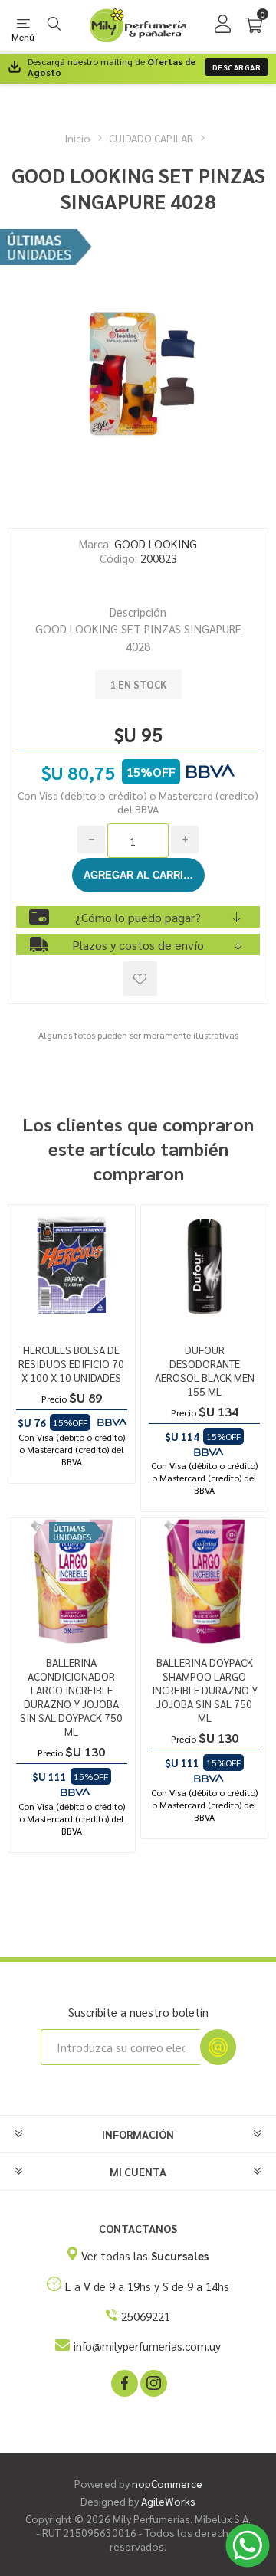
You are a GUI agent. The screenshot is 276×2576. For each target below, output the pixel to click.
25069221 (146, 2316)
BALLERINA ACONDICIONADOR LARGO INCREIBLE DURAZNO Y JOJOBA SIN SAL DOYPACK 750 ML (71, 1697)
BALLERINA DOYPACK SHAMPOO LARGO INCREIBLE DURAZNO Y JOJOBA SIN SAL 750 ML (205, 1690)
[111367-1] (72, 1581)
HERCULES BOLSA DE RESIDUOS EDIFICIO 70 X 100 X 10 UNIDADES (71, 1363)
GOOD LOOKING (156, 543)
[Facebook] (123, 2382)
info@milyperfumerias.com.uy (147, 2346)
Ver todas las (145, 2255)
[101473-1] (204, 1581)
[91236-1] (204, 1268)
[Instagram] (153, 2382)
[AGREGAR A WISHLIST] (140, 979)
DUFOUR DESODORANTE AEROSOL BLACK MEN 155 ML (205, 1370)
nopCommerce (167, 2483)
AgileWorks (168, 2501)
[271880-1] (72, 1268)
